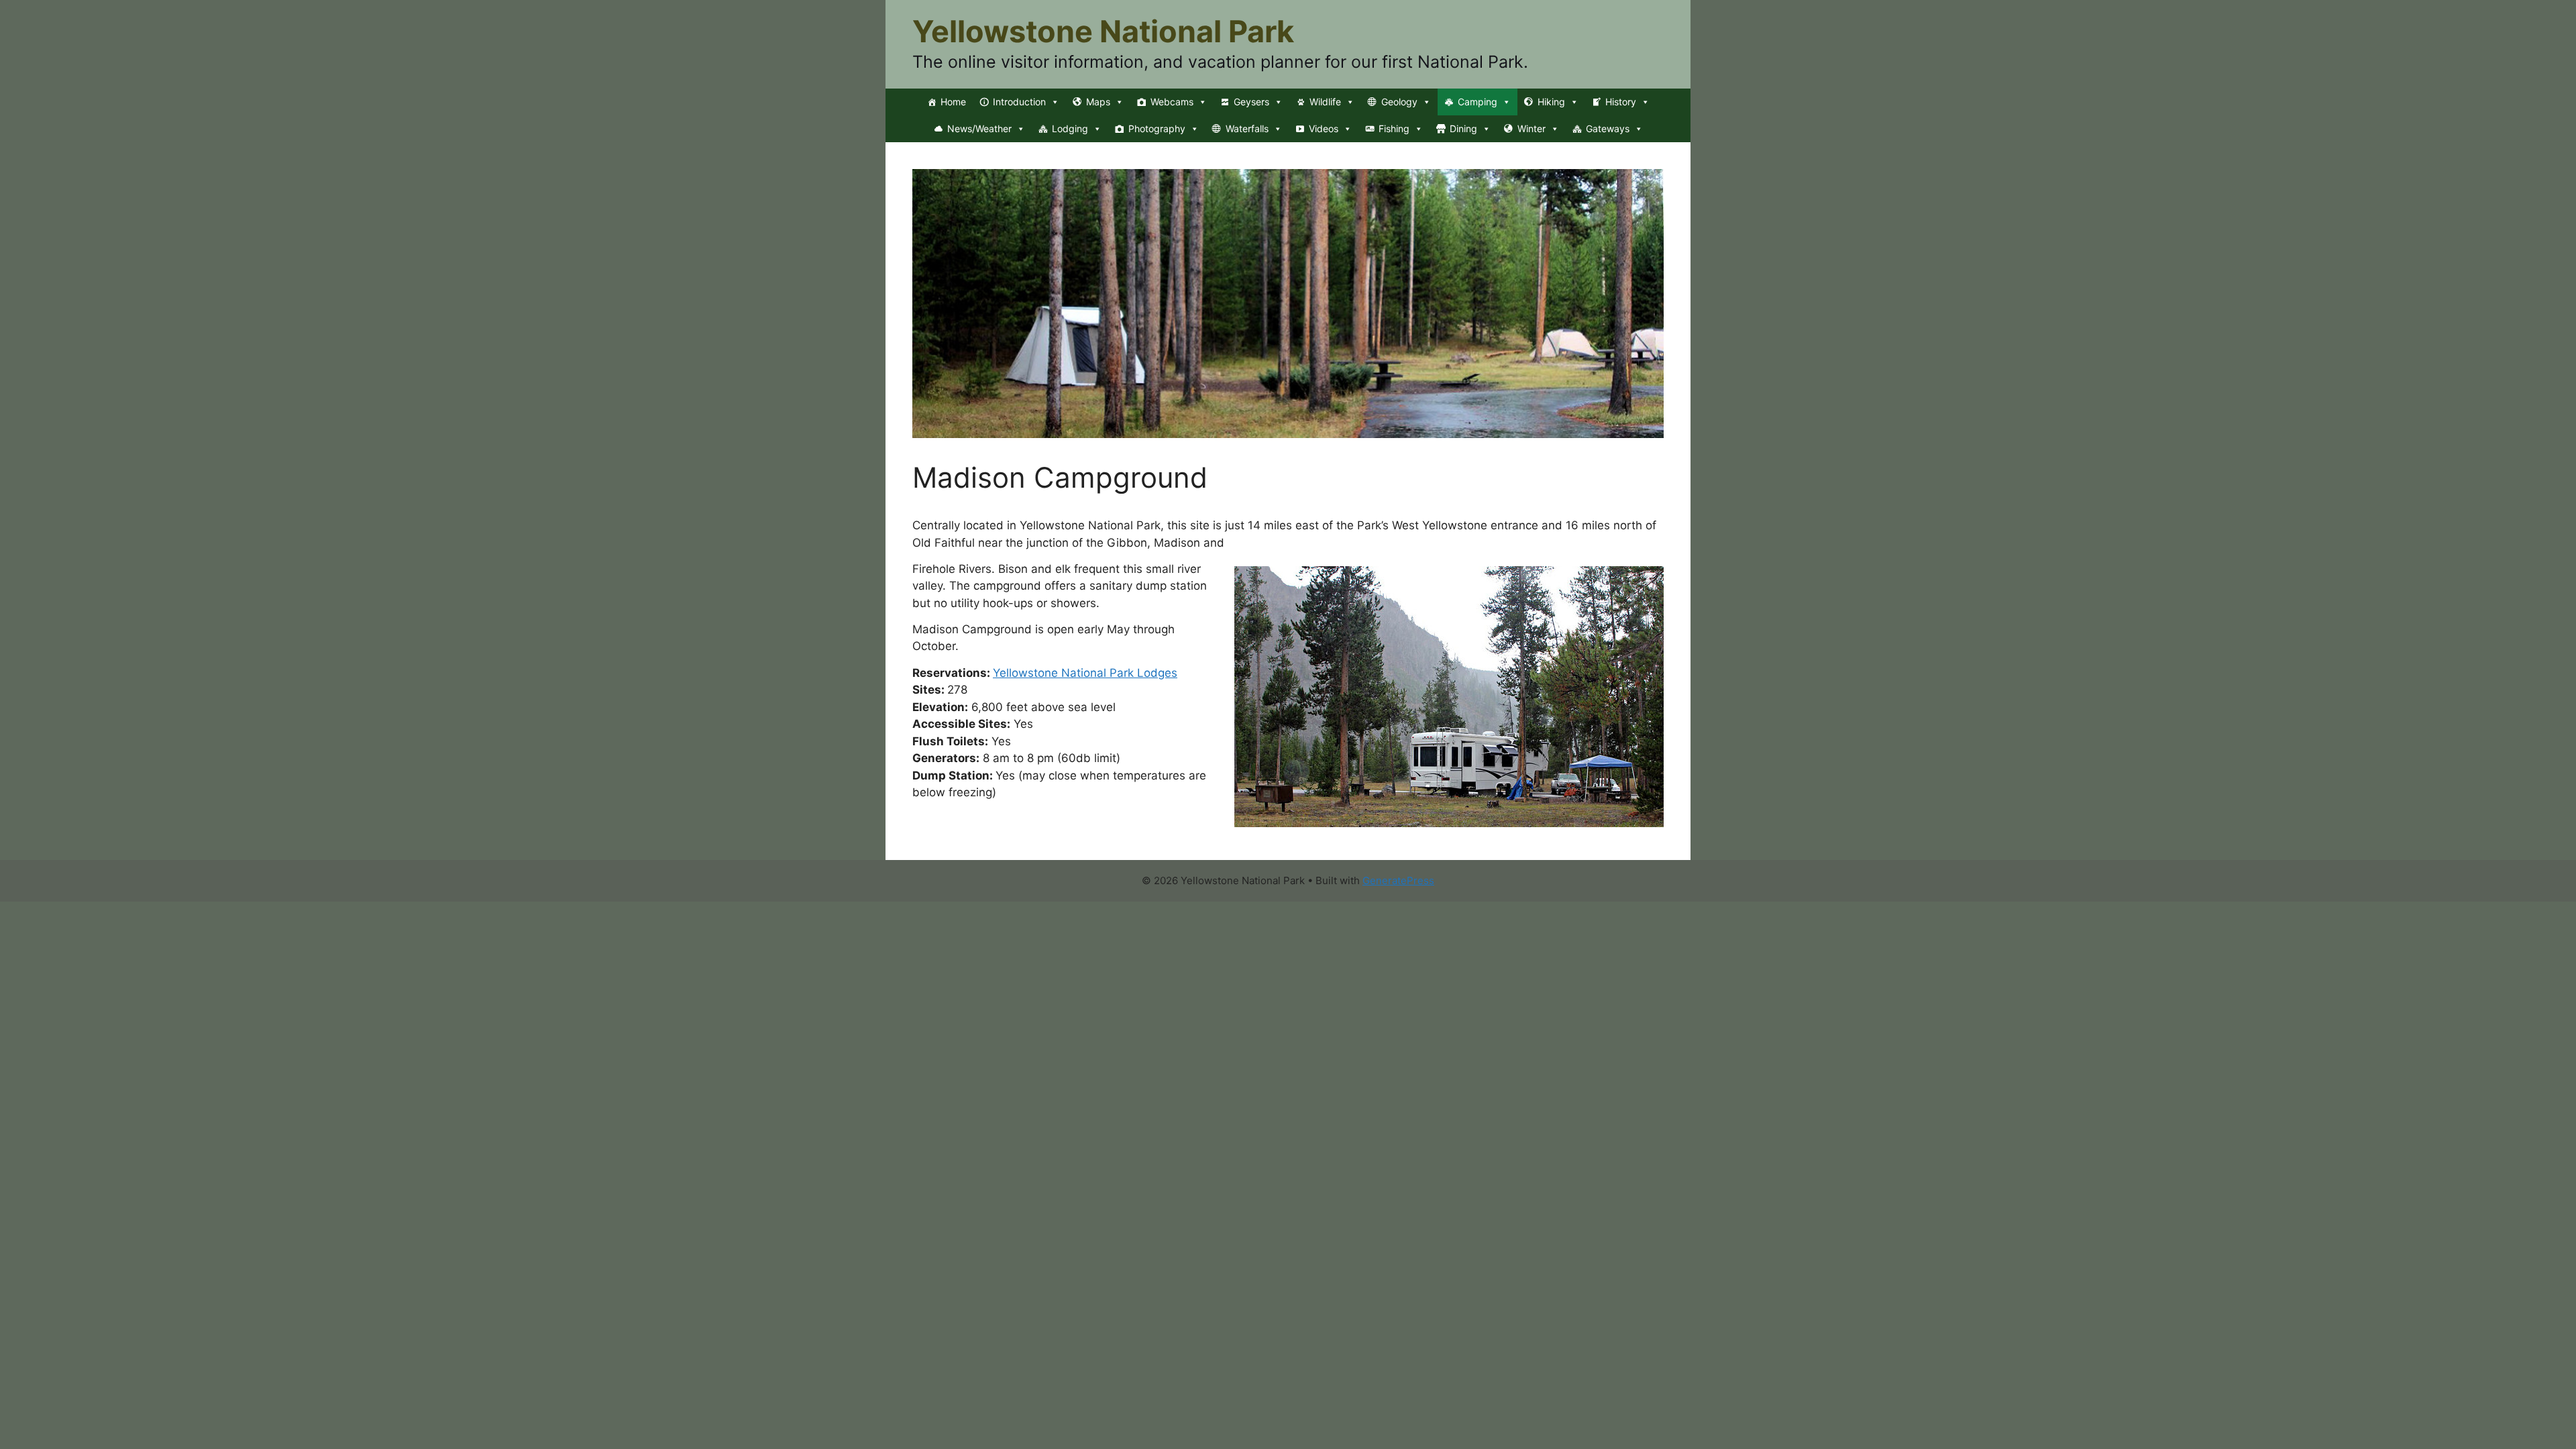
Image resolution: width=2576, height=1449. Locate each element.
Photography (1157, 128)
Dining (1463, 128)
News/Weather (979, 128)
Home (953, 102)
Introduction (1019, 102)
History (1621, 102)
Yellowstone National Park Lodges (1085, 673)
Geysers (1251, 102)
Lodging (1070, 128)
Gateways (1608, 128)
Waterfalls (1247, 128)
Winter (1532, 128)
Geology (1399, 102)
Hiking (1551, 102)
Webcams (1172, 102)
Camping (1478, 102)
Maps (1098, 102)
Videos (1324, 128)
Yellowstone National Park (1103, 31)
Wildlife (1325, 102)
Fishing (1394, 128)
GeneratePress (1398, 880)
